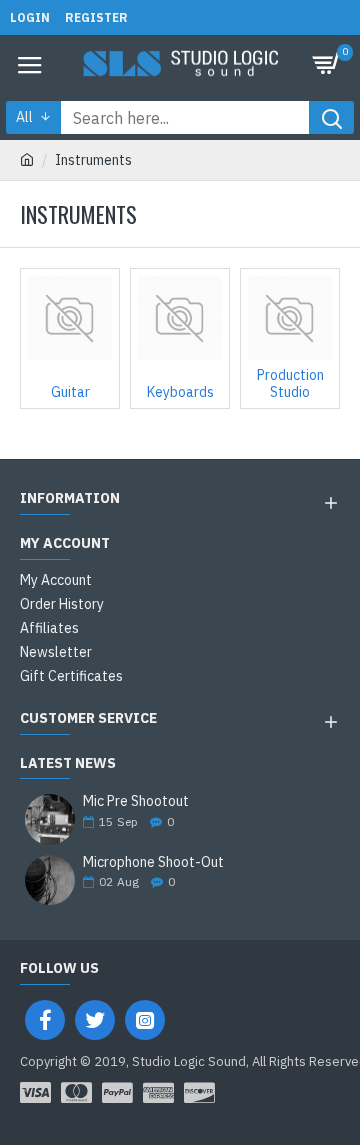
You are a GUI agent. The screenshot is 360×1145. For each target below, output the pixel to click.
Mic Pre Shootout (136, 801)
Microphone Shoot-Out (153, 862)
